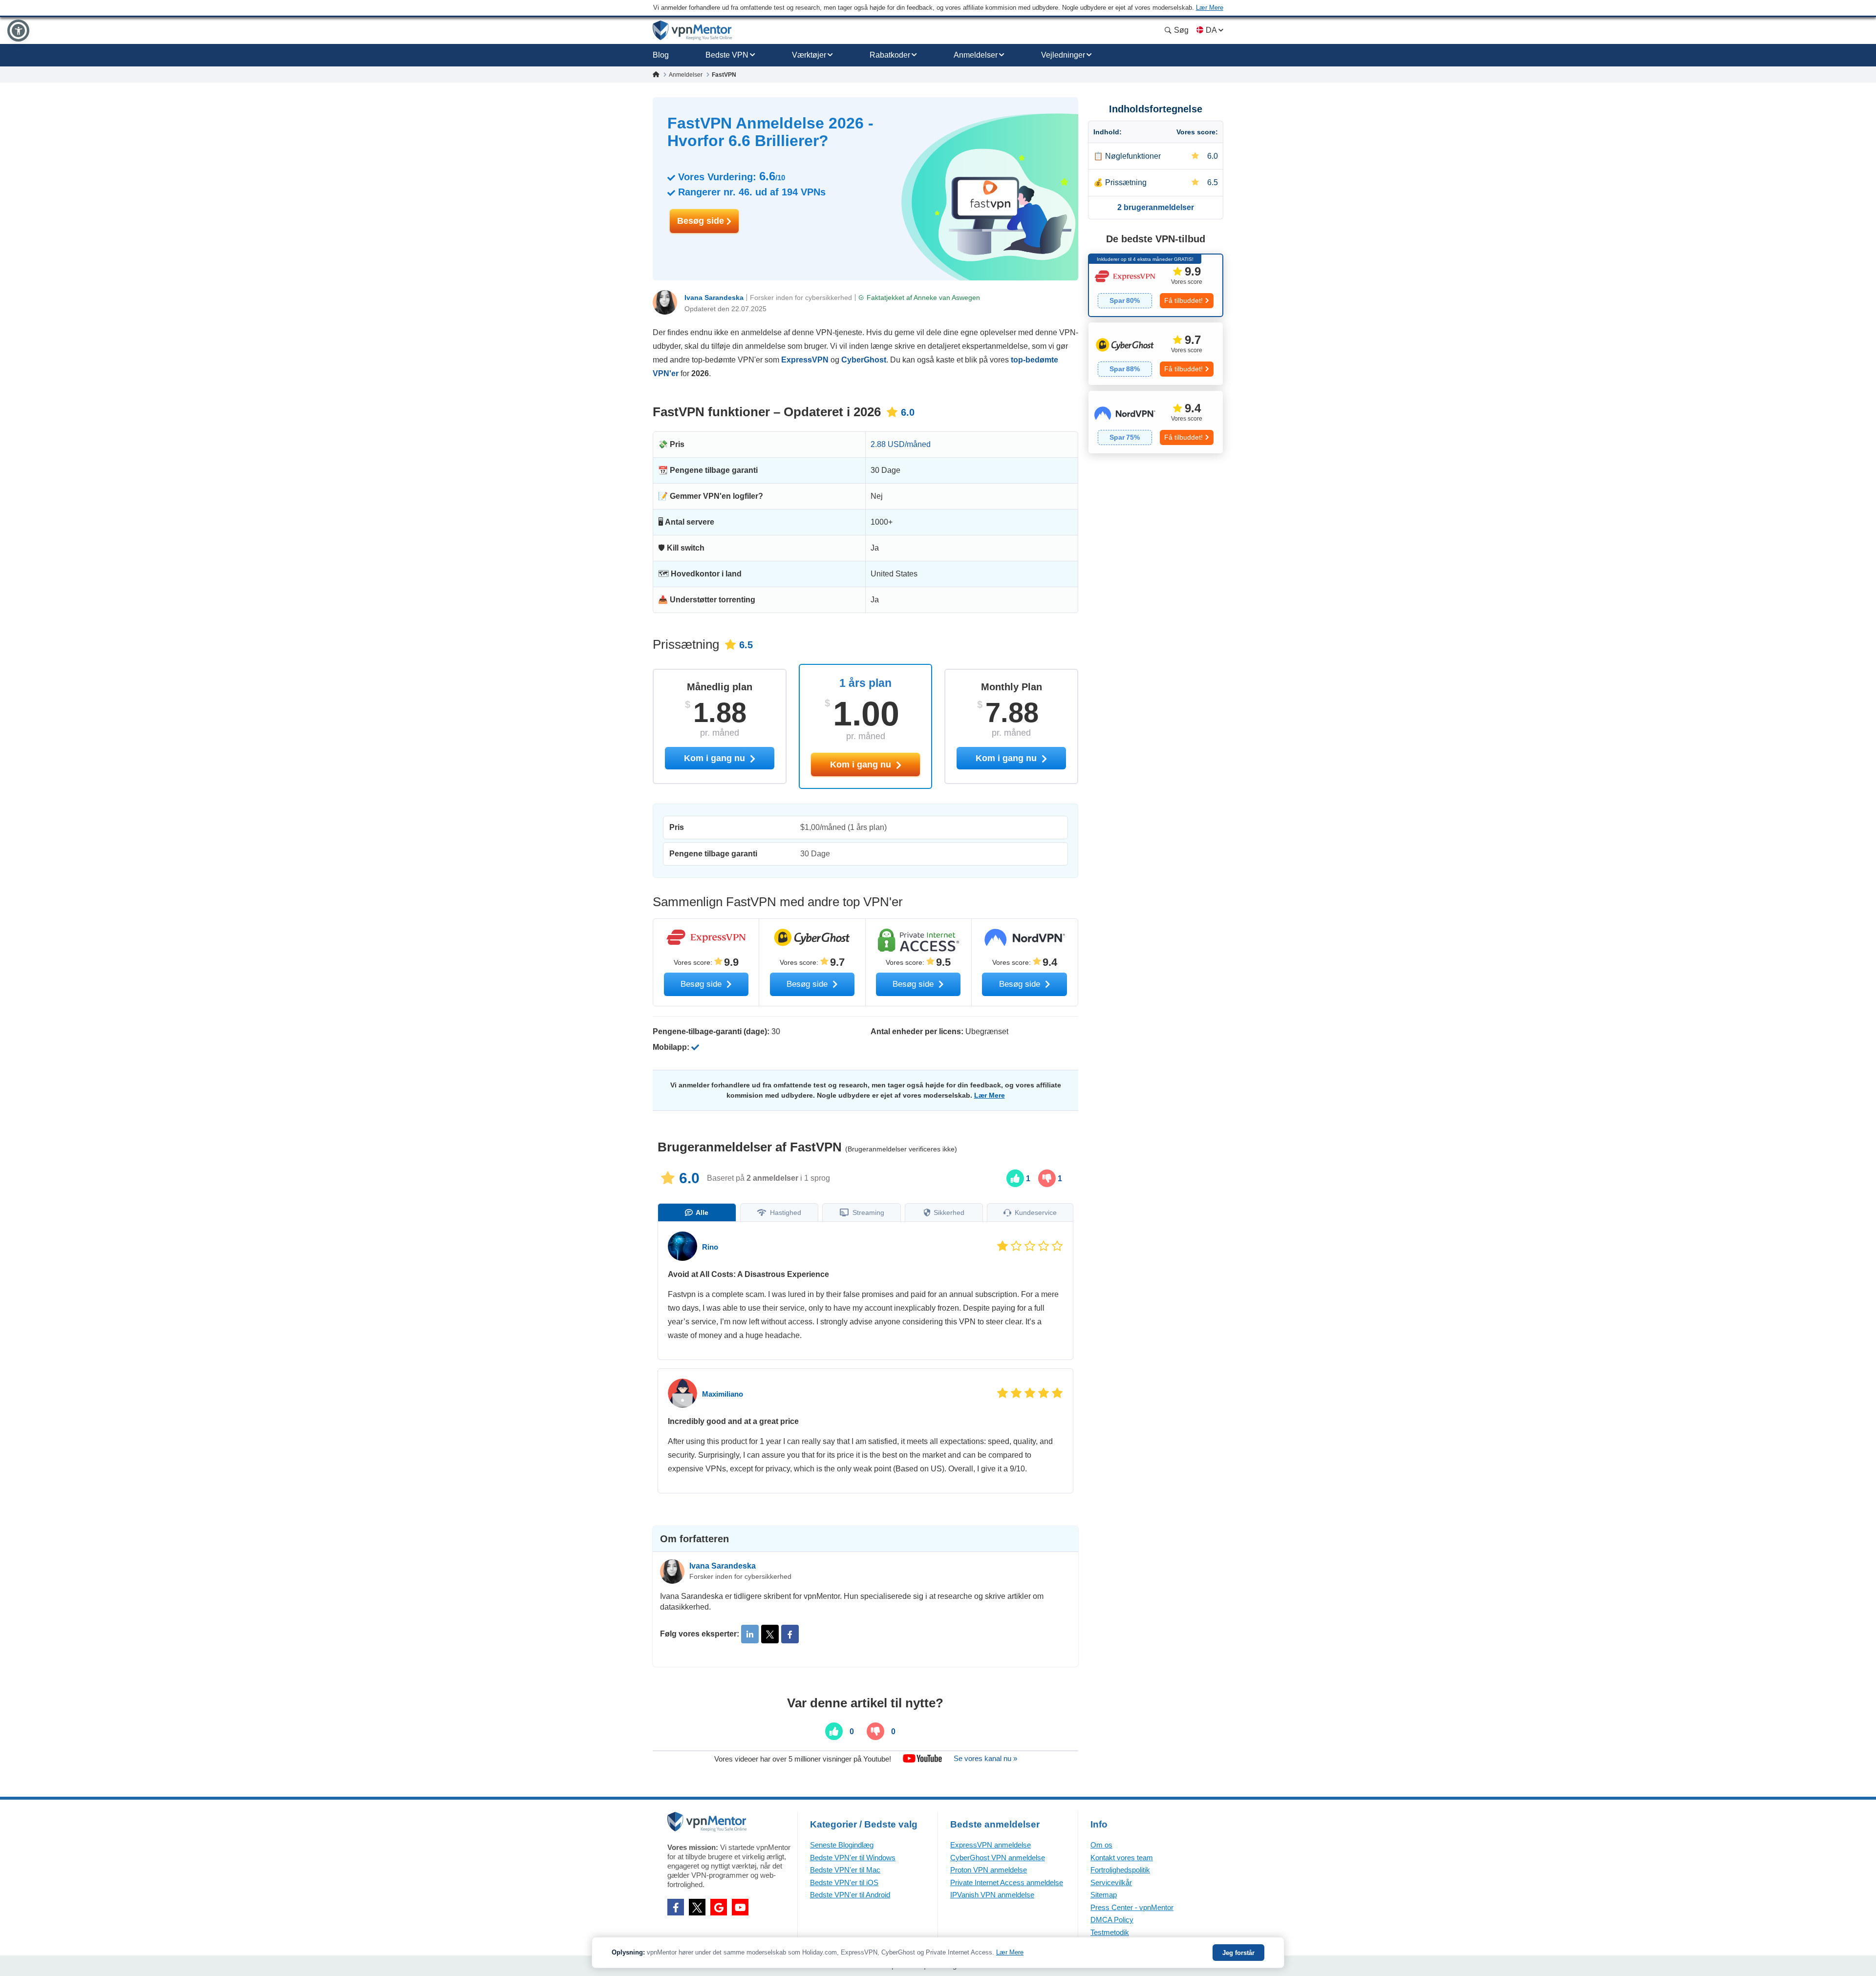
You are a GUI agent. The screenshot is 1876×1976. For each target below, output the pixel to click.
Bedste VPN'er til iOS (844, 1882)
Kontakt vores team (1122, 1858)
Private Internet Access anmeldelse (1007, 1882)
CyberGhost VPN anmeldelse (998, 1858)
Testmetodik (1110, 1932)
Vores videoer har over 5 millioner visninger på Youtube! (803, 1758)
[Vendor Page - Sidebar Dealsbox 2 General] (1156, 354)
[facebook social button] (676, 1907)
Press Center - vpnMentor (1132, 1907)
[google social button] (719, 1907)
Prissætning (1126, 182)
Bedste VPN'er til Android (850, 1895)
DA (1211, 30)
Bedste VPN (727, 55)
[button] (18, 31)
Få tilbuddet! (1183, 300)
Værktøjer (809, 55)
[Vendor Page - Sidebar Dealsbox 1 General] (1156, 285)
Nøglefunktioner (1133, 156)
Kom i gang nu (862, 765)
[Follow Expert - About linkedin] (750, 1634)
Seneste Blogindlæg (842, 1845)
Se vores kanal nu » (985, 1758)
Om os (1101, 1845)
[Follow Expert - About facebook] (790, 1634)
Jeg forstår (1238, 1953)
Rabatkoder (890, 55)
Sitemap (1104, 1895)
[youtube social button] (740, 1907)
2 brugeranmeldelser (1156, 207)
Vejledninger (1063, 55)
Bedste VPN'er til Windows (853, 1858)
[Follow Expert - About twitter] (770, 1634)
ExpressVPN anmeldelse (991, 1845)
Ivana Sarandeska (714, 297)
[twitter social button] (697, 1907)
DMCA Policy (1112, 1920)
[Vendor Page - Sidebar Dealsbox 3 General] (1156, 422)
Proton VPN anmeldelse (989, 1870)
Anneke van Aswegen (947, 297)
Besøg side (702, 221)
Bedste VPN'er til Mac (845, 1870)
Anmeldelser (976, 55)
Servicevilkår (1111, 1882)
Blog (661, 55)
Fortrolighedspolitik (1120, 1870)
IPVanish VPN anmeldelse (992, 1895)
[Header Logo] (693, 31)
